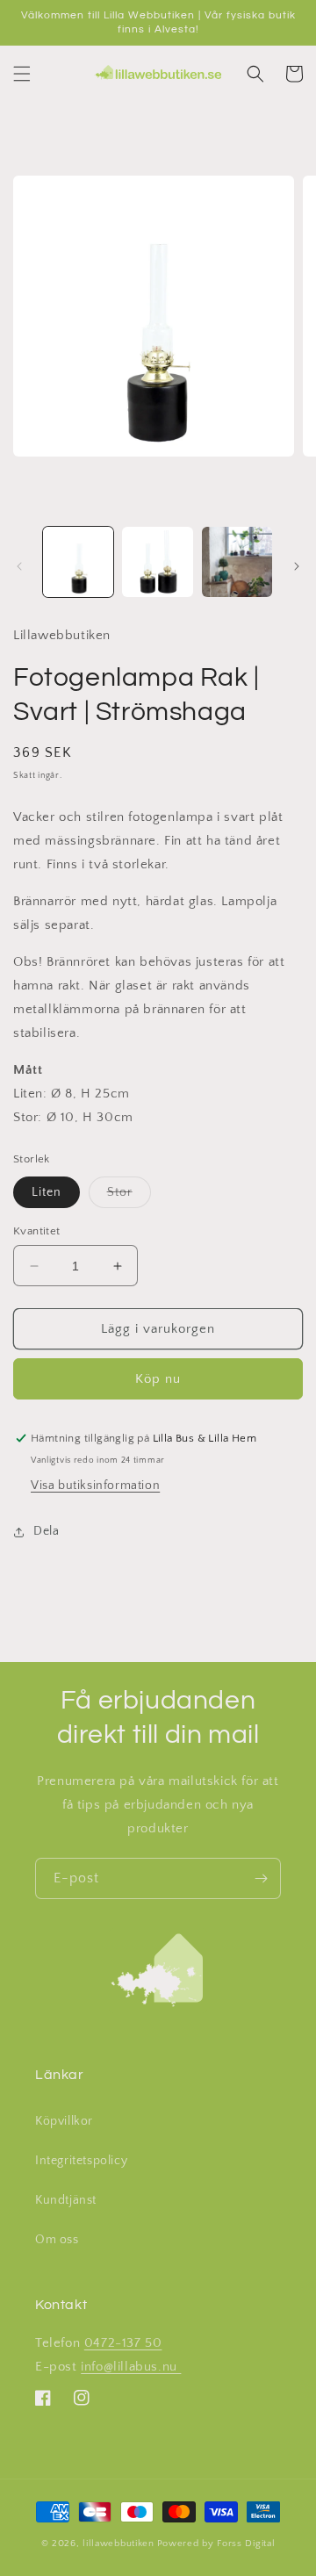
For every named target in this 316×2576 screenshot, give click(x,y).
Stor (129, 1196)
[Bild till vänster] (19, 566)
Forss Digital (246, 2544)
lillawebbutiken (118, 2544)
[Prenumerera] (261, 1878)
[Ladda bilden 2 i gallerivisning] (157, 562)
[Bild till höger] (297, 566)
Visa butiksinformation (95, 1486)
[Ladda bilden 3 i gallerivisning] (237, 562)
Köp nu (158, 1379)
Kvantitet (37, 1231)
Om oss (57, 2240)
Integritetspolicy (81, 2161)
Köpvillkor (64, 2121)
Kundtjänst (66, 2200)
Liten (47, 1192)
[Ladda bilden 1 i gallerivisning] (78, 562)
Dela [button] (46, 1531)
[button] (22, 74)
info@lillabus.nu (131, 2367)
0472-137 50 (123, 2343)
